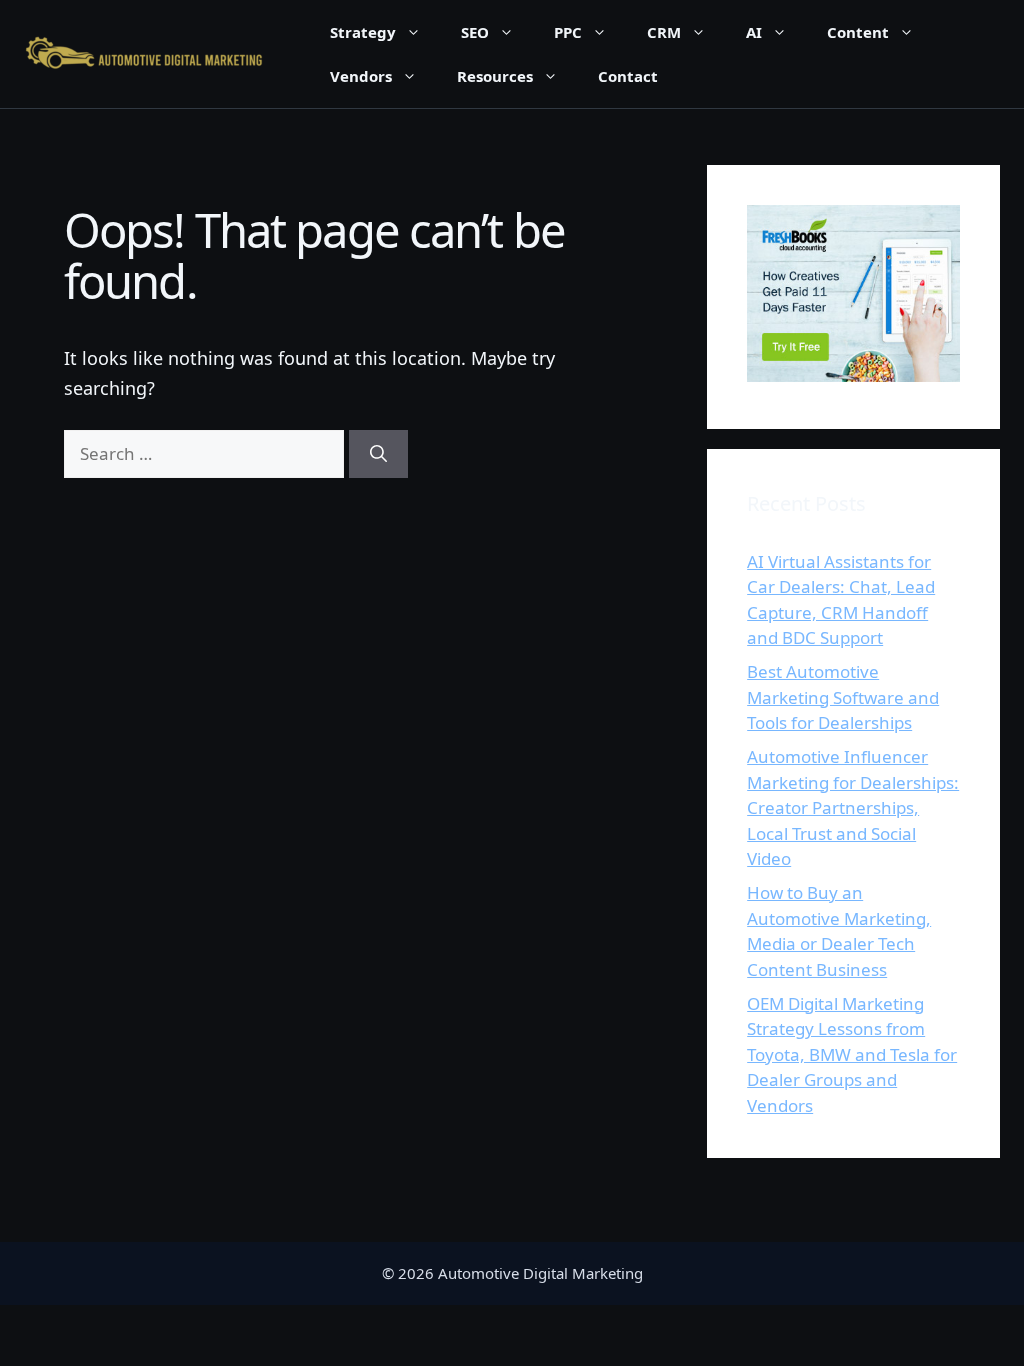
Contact (628, 76)
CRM (664, 32)
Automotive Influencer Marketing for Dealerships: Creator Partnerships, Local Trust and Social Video (853, 807)
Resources (495, 76)
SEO (475, 32)
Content (858, 32)
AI (754, 32)
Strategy (363, 32)
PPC (568, 32)
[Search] (378, 454)
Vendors (361, 76)
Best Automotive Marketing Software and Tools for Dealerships (843, 697)
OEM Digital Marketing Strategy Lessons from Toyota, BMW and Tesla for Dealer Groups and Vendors (852, 1054)
